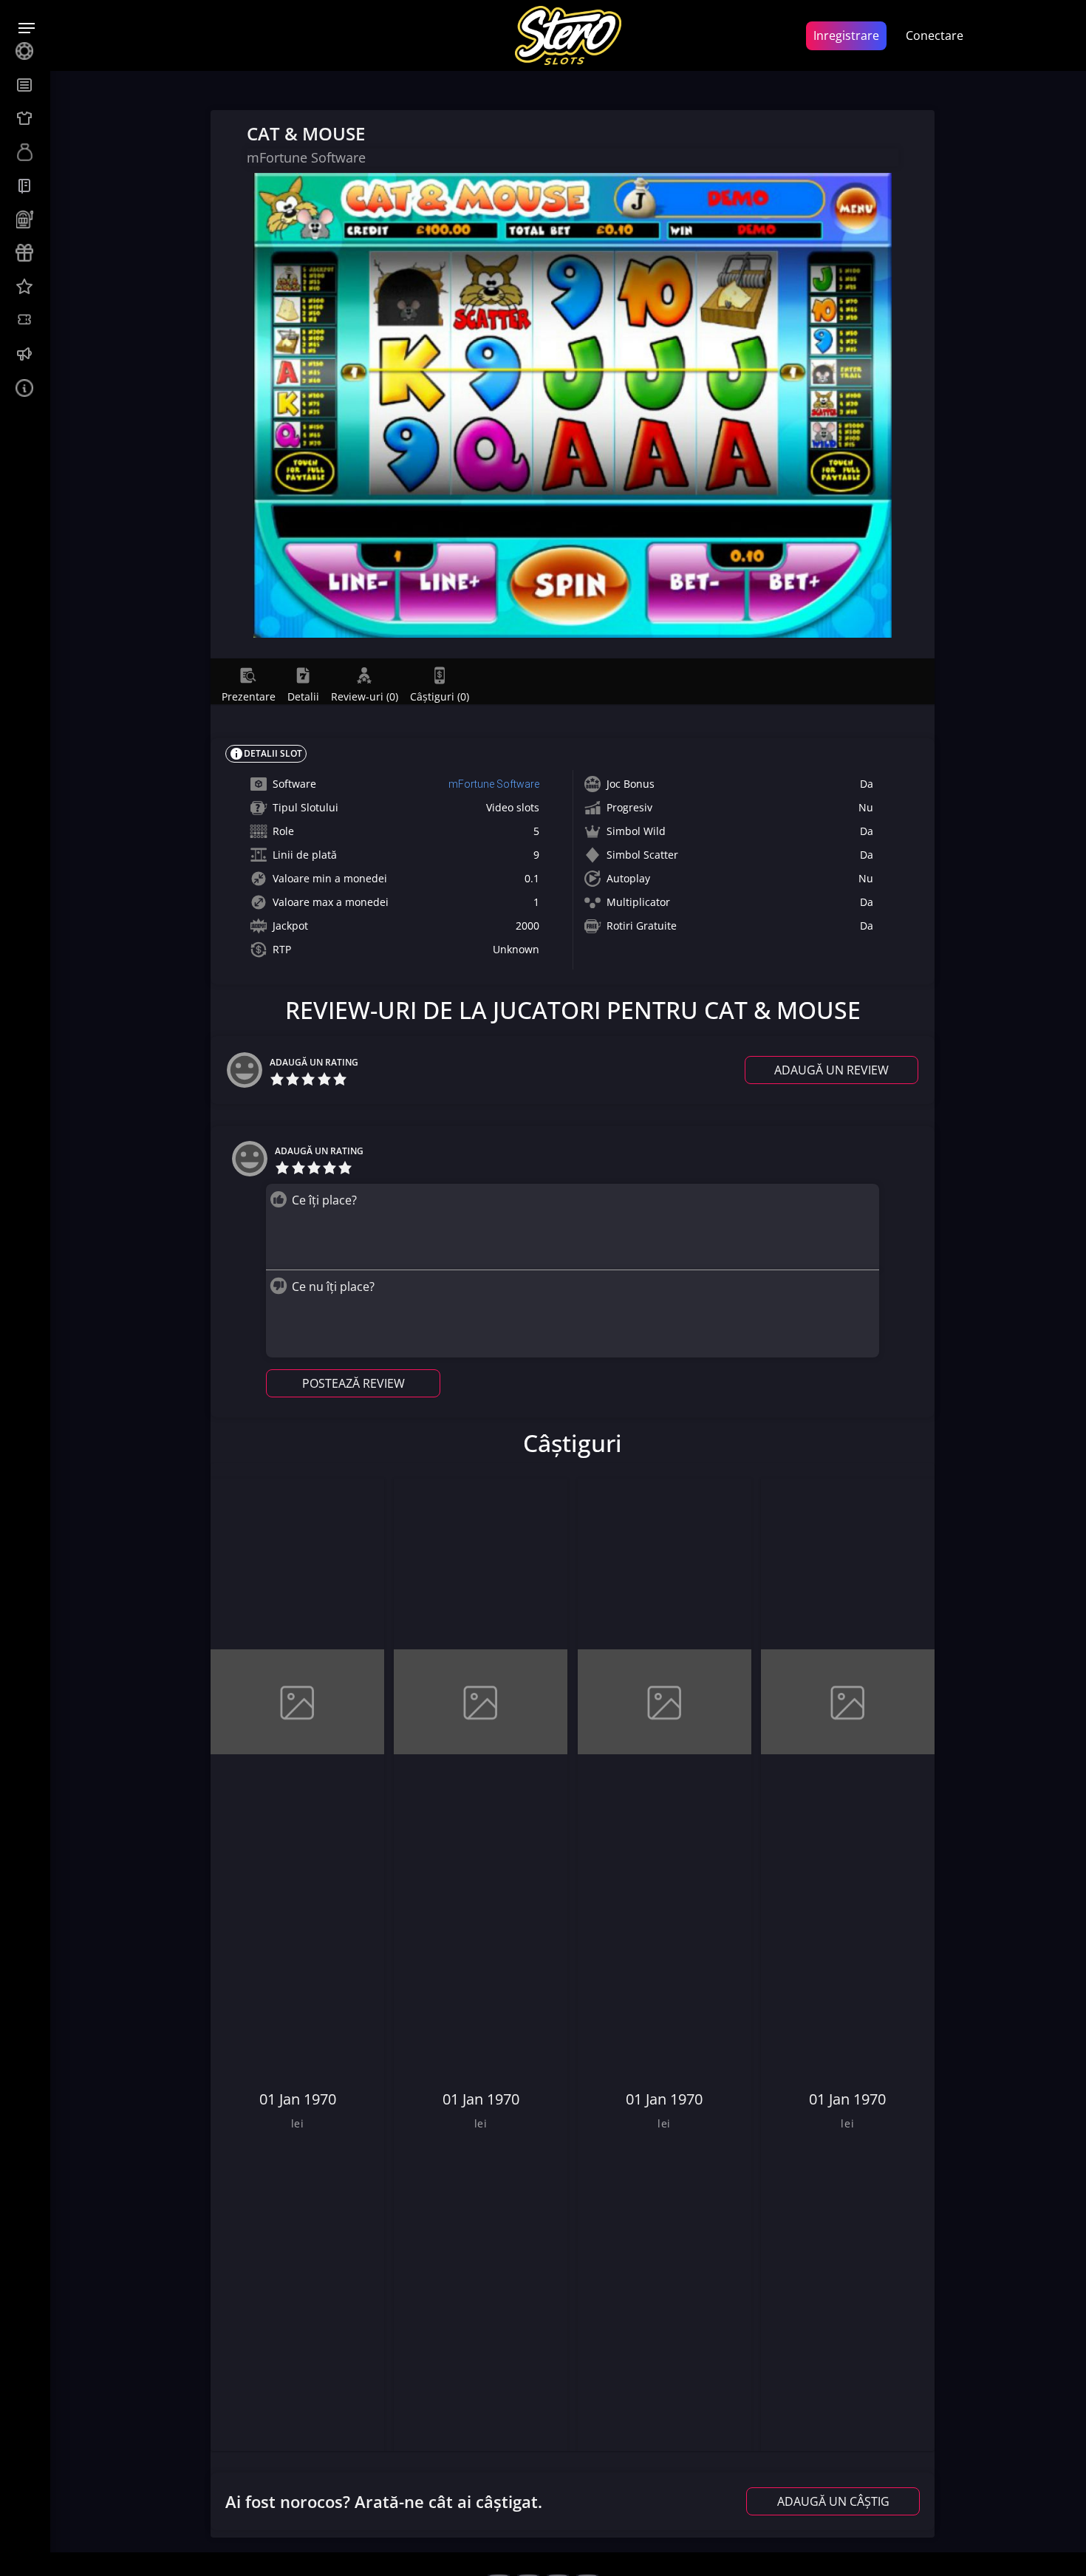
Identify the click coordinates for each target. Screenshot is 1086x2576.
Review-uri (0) (365, 696)
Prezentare (249, 696)
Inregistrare (846, 35)
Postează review (354, 1383)
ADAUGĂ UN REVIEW (831, 1070)
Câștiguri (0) (440, 696)
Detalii (303, 696)
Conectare (935, 35)
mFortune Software (494, 784)
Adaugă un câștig (833, 2501)
